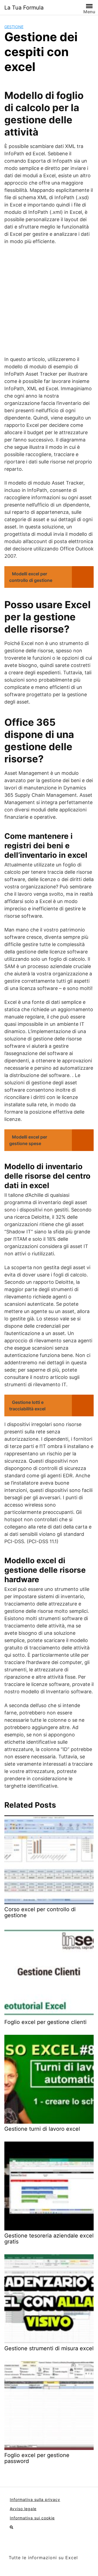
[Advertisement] (49, 300)
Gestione (14, 27)
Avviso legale (23, 2509)
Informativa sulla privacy (35, 2499)
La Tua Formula (24, 8)
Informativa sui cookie (32, 2518)
